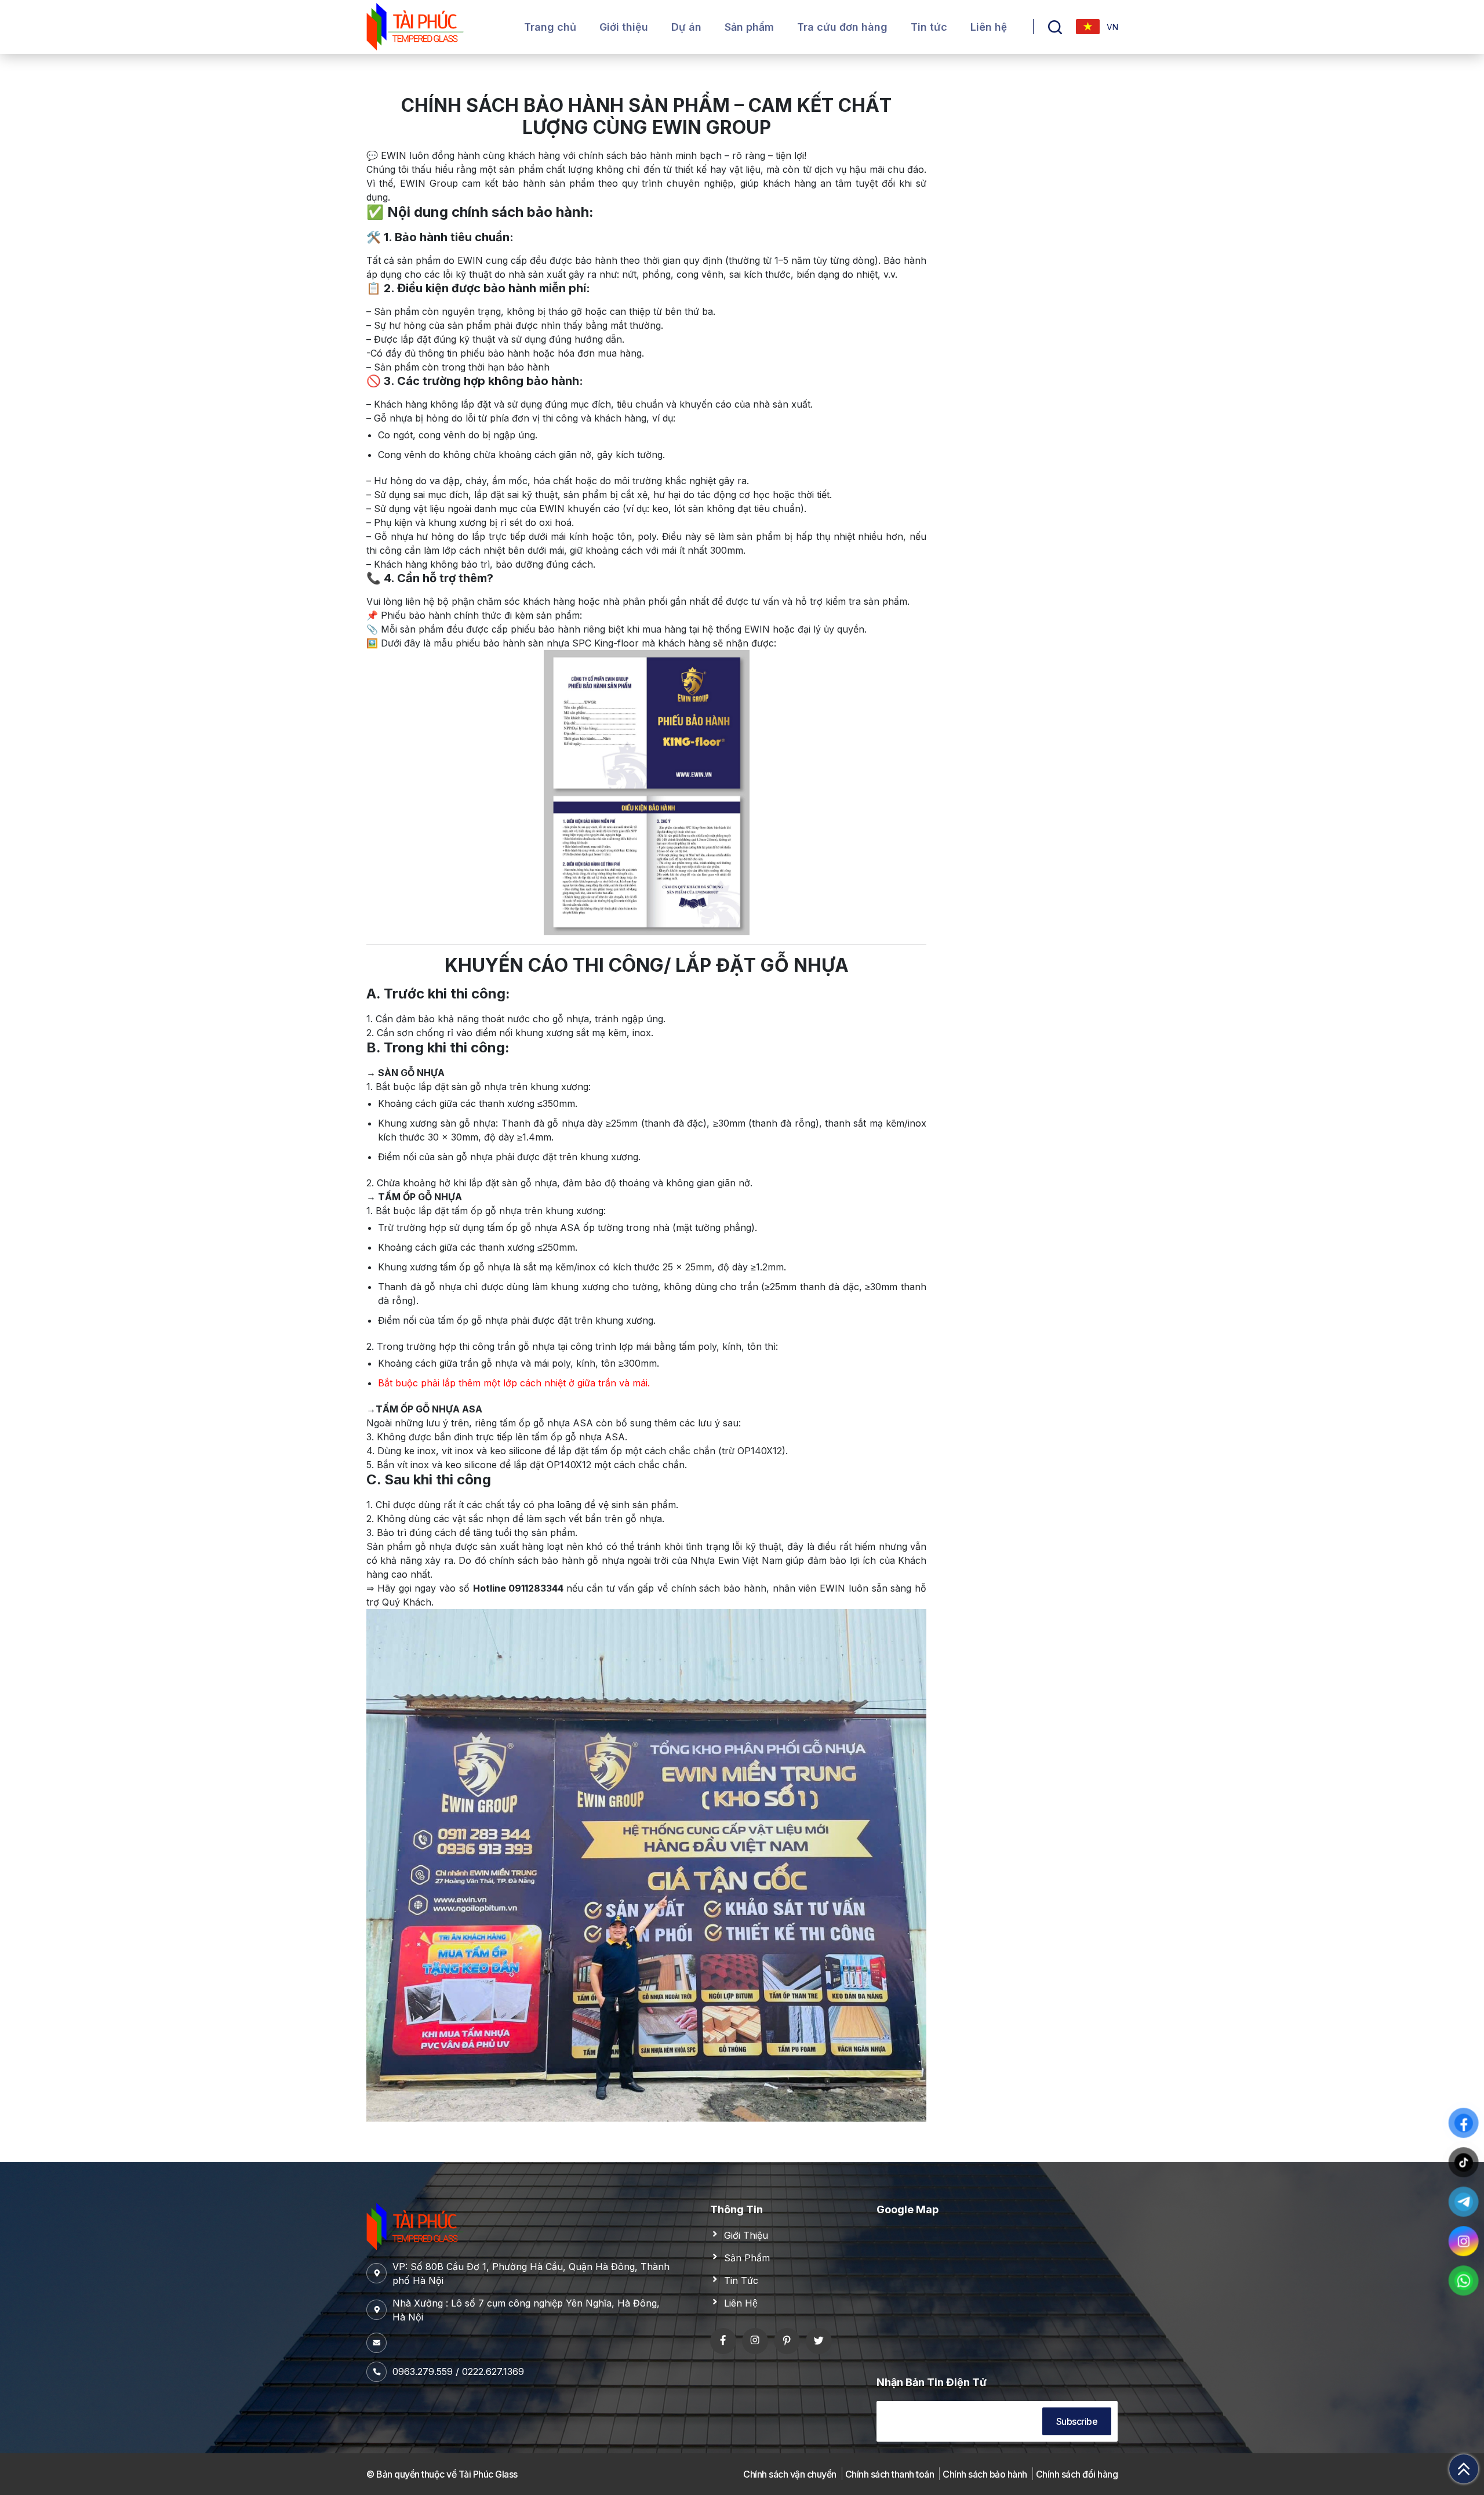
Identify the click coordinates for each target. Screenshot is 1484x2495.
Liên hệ (989, 27)
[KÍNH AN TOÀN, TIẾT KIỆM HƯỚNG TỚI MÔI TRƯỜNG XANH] (415, 26)
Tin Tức (741, 2280)
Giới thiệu (624, 27)
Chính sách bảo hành (985, 2474)
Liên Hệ (741, 2303)
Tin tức (929, 27)
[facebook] (723, 2341)
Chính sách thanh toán (890, 2474)
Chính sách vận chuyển (790, 2474)
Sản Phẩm (747, 2258)
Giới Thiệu (746, 2235)
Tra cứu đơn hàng (842, 27)
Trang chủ (550, 27)
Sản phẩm (749, 27)
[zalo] (755, 2341)
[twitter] (819, 2341)
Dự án (686, 27)
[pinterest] (787, 2341)
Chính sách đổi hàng (1077, 2474)
